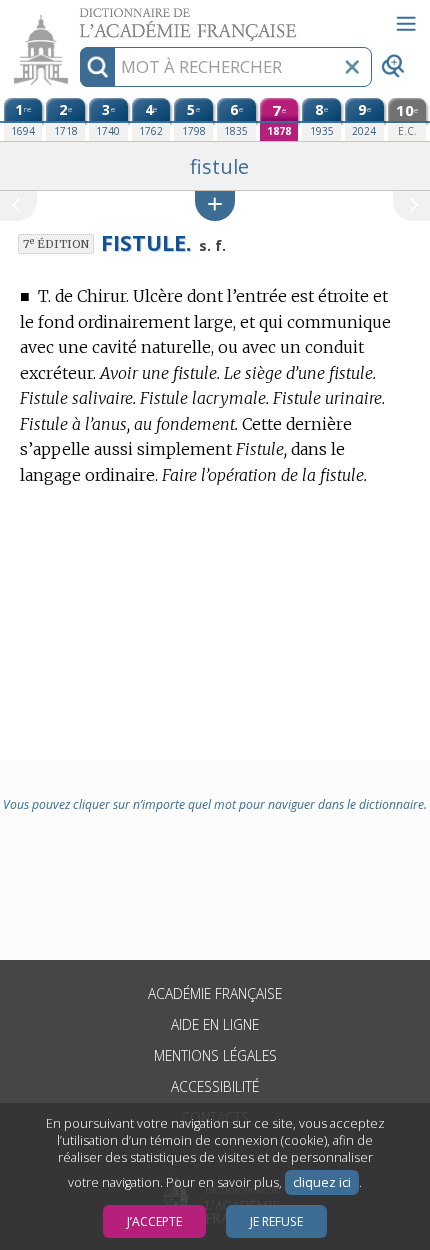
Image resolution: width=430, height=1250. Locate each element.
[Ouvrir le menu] (406, 24)
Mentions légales (215, 1055)
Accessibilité (215, 1086)
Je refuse (276, 1221)
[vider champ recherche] (352, 67)
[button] (215, 205)
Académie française (215, 993)
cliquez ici (322, 1182)
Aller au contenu (77, 17)
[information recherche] (97, 67)
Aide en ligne (215, 1024)
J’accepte (154, 1221)
